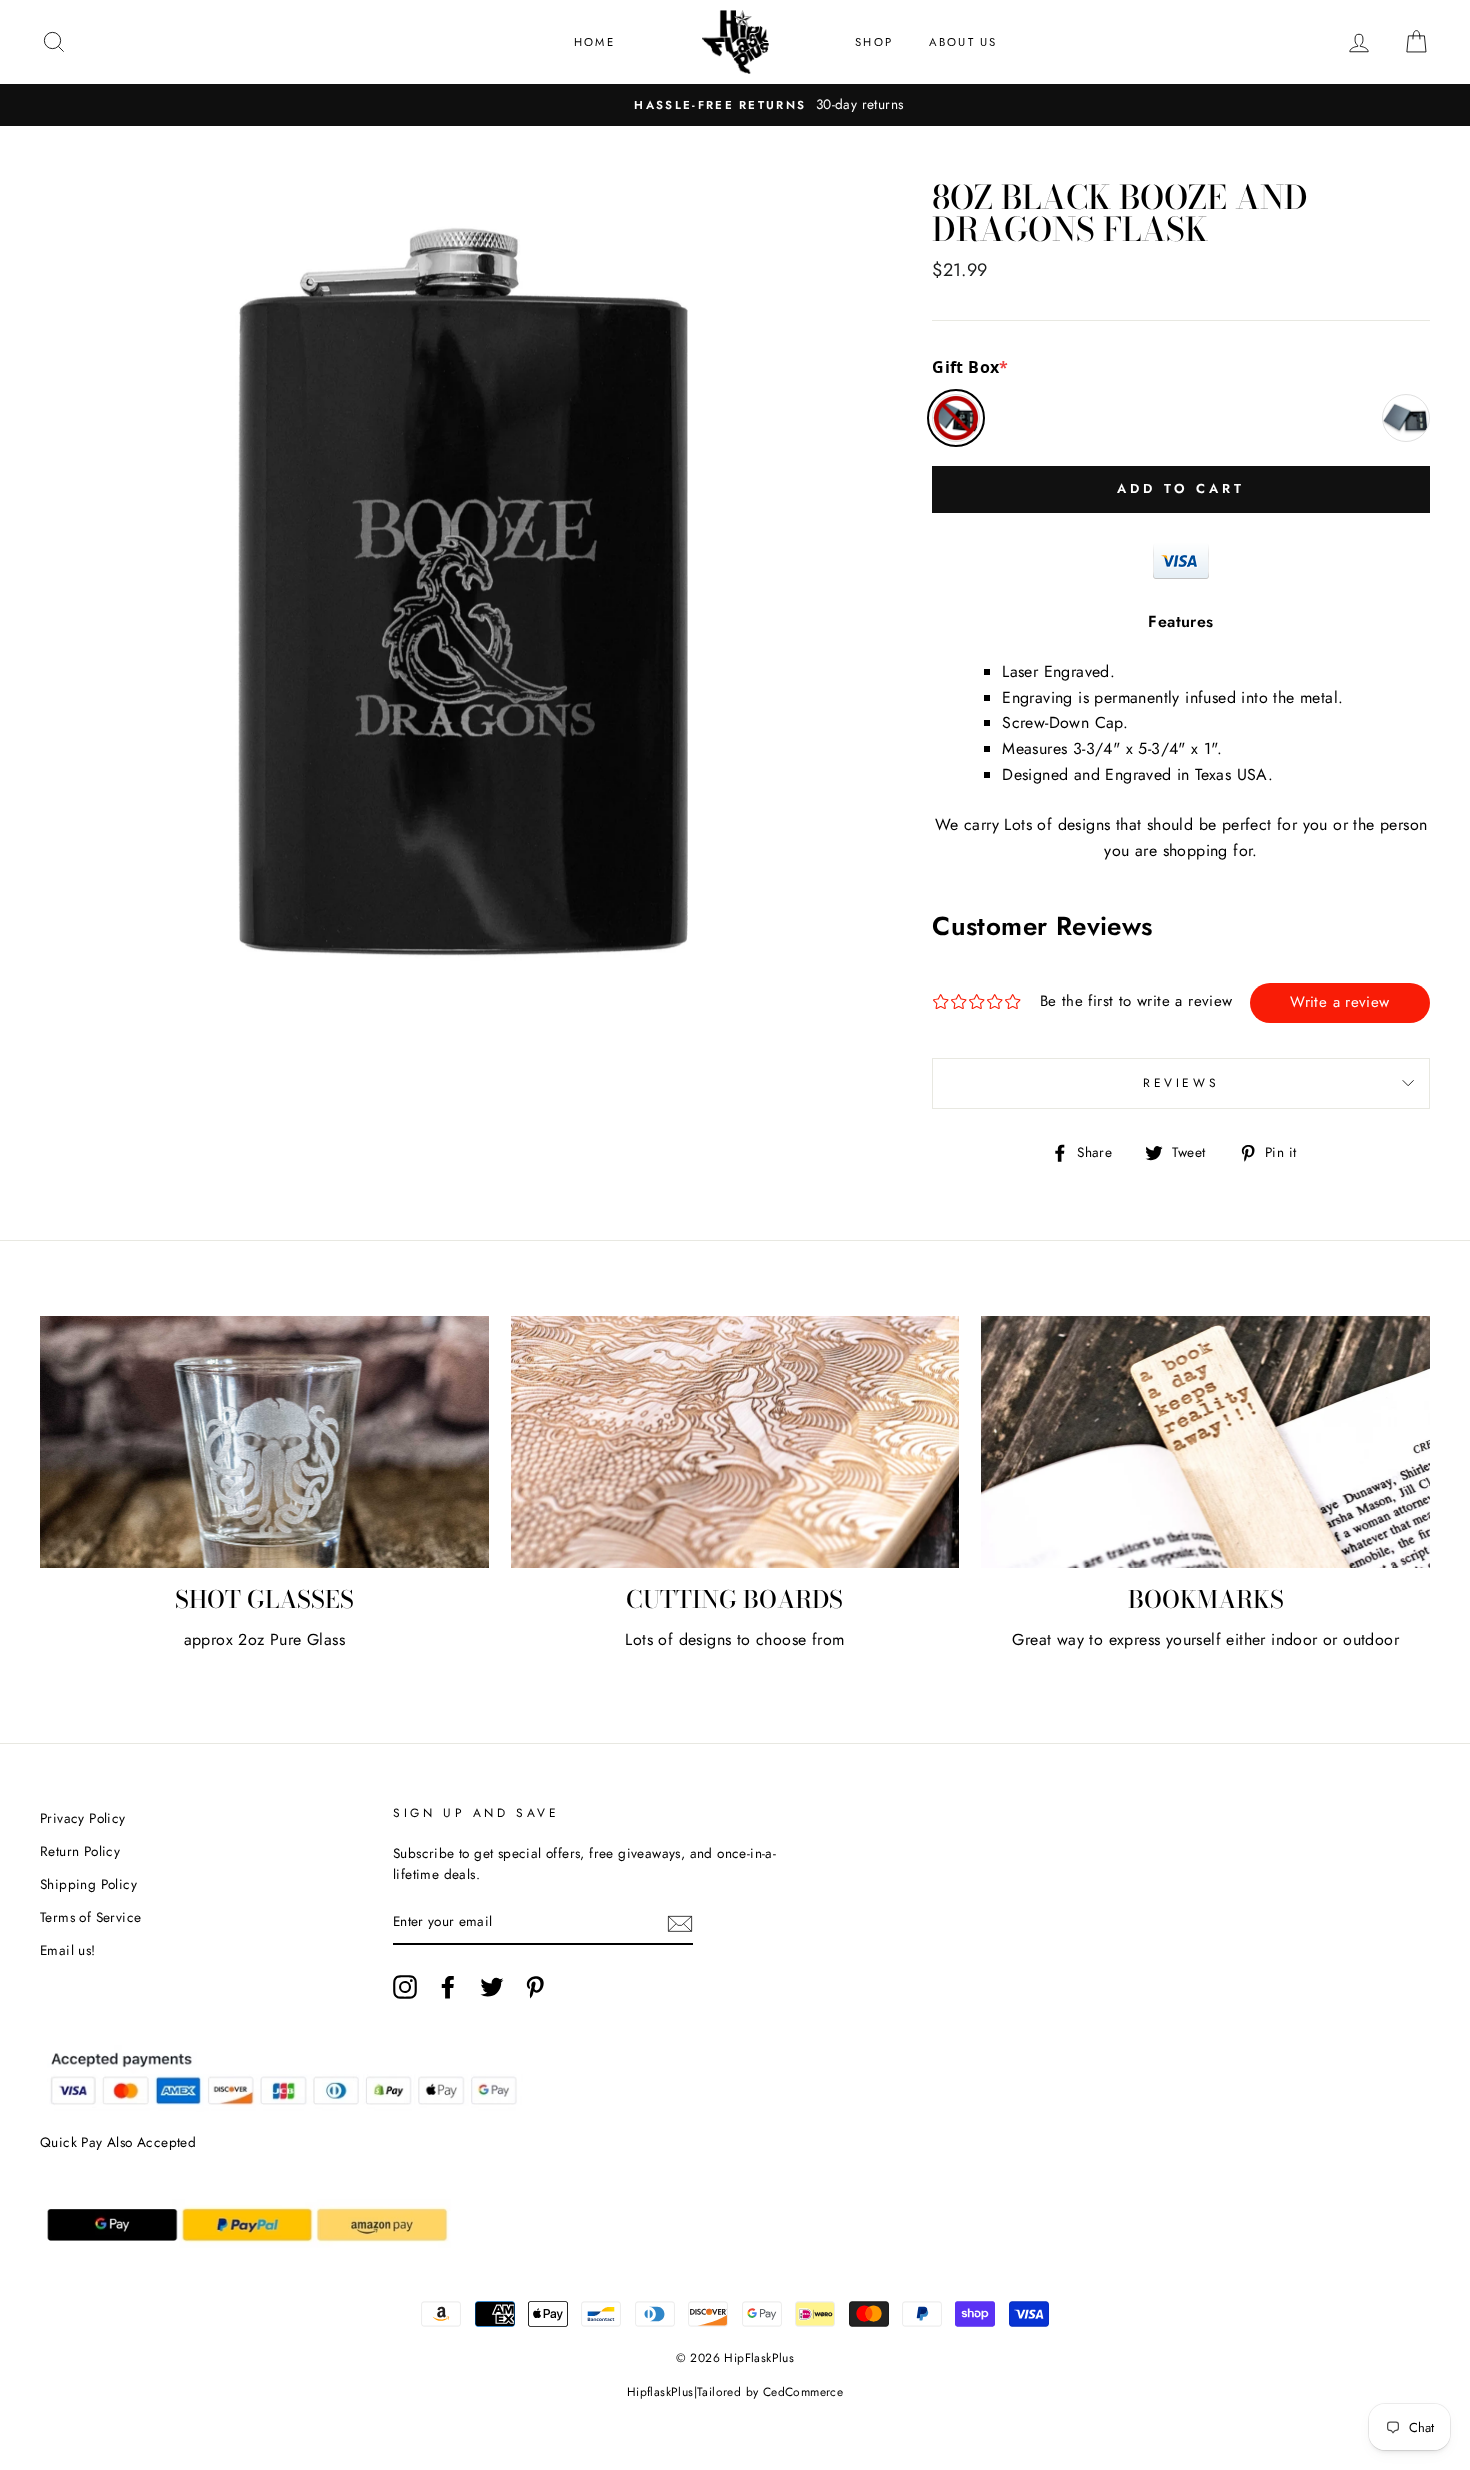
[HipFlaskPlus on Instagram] (405, 1987)
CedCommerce (803, 2392)
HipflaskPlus (660, 2392)
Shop (874, 42)
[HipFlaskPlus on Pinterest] (535, 1987)
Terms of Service (90, 1917)
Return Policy (80, 1851)
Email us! (68, 1950)
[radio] (956, 418)
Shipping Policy (88, 1884)
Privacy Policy (83, 1818)
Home (594, 42)
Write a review (1339, 1002)
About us (963, 42)
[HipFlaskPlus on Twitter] (492, 1987)
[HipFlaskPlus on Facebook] (448, 1987)
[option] (735, 105)
